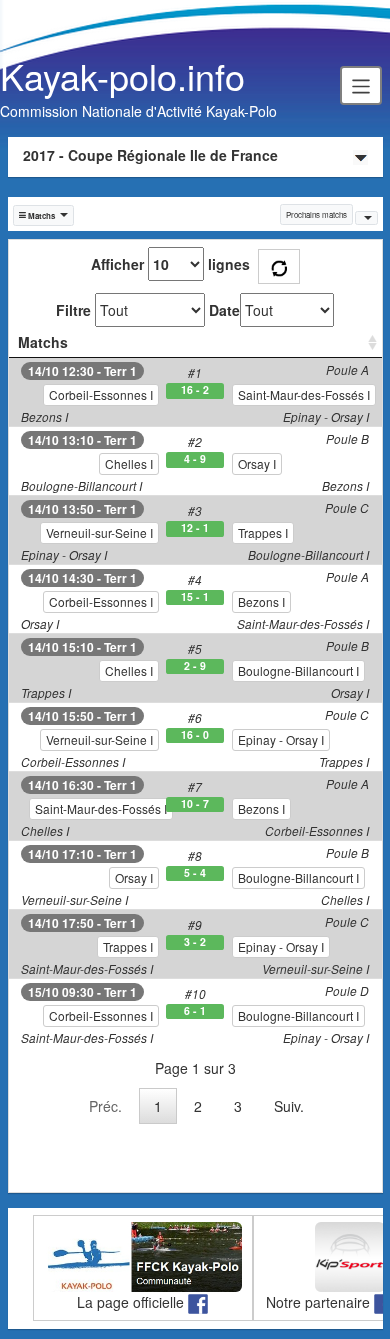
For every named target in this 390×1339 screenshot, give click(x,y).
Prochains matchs (316, 214)
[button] (44, 215)
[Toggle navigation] (361, 85)
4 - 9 (195, 459)
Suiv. (289, 1106)
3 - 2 (195, 942)
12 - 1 (195, 528)
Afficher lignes (170, 264)
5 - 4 (195, 873)
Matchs (43, 342)
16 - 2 (195, 390)
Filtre (73, 310)
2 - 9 (195, 666)
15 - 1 (195, 597)
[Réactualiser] (279, 266)
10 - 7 (195, 804)
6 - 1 (195, 1011)
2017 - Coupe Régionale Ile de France (150, 155)
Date (224, 310)
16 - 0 (195, 735)
